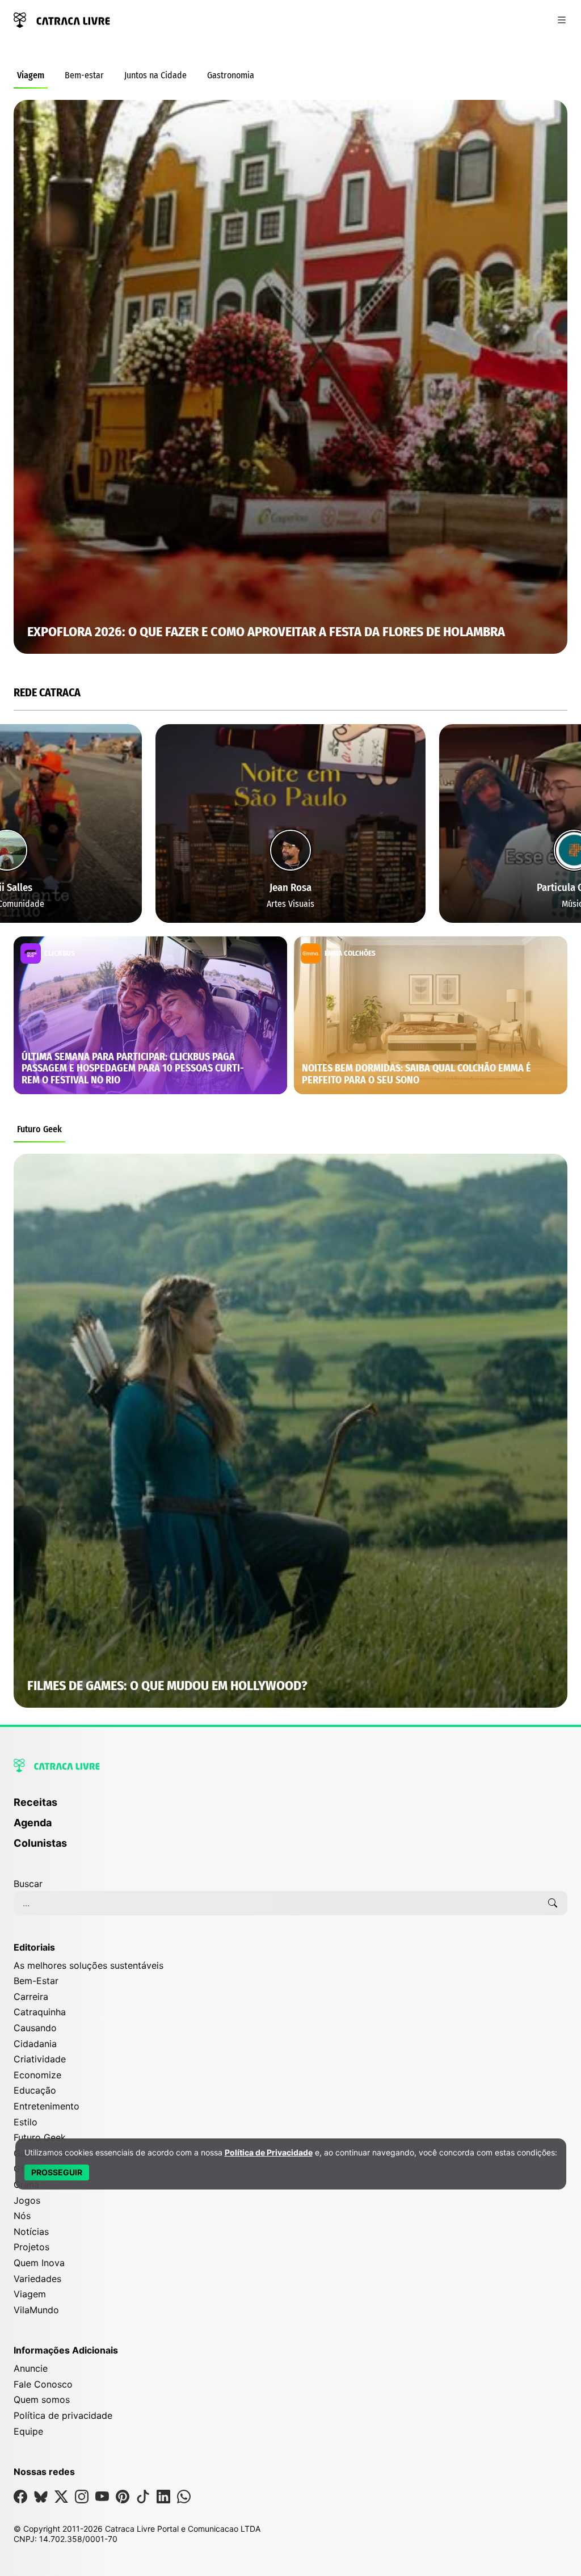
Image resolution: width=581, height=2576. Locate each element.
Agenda (33, 1823)
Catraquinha (40, 2012)
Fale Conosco (43, 2384)
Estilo (26, 2122)
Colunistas (40, 1843)
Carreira (31, 1997)
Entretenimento (47, 2106)
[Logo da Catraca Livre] (62, 19)
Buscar (28, 1884)
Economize (37, 2075)
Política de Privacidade (269, 2152)
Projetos (31, 2247)
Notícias (31, 2232)
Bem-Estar (36, 1981)
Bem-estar (84, 75)
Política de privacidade (63, 2415)
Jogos (27, 2200)
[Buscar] (553, 1903)
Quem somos (42, 2399)
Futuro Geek (39, 1129)
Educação (35, 2090)
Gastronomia (231, 75)
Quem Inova (39, 2263)
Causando (35, 2028)
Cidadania (35, 2044)
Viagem (31, 75)
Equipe (28, 2431)
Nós (22, 2216)
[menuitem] (290, 1808)
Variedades (37, 2279)
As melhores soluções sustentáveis (89, 1965)
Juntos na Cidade (155, 75)
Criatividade (40, 2059)
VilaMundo (36, 2310)
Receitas (35, 1802)
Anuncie (31, 2368)
